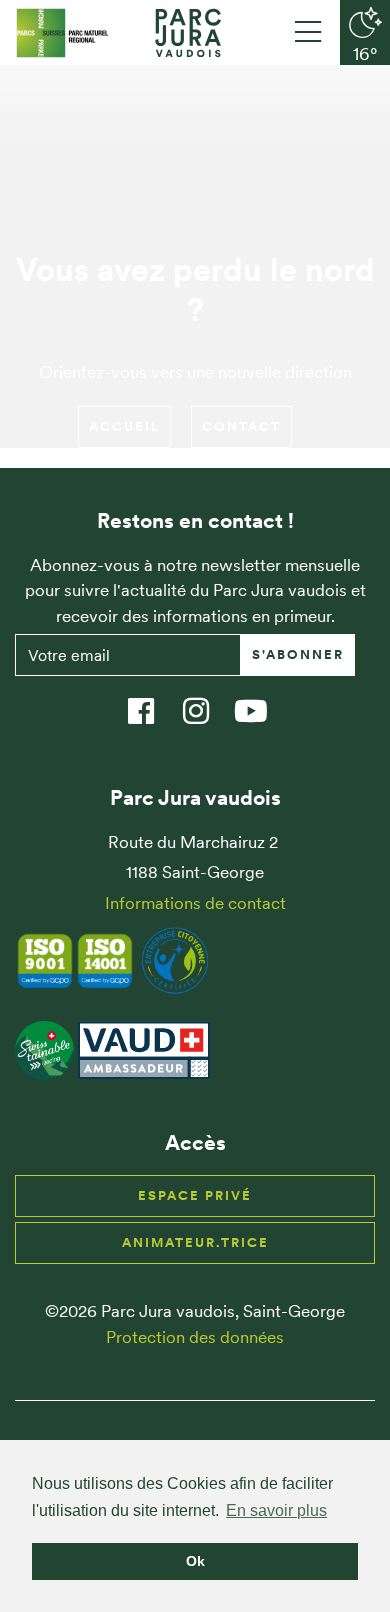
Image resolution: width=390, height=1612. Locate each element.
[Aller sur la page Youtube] (260, 701)
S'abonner (298, 654)
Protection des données (195, 1337)
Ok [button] (195, 1561)
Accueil (124, 426)
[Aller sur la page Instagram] (205, 701)
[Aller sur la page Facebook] (150, 701)
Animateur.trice (195, 1242)
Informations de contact (195, 903)
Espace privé (195, 1195)
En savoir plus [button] (276, 1510)
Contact (241, 426)
